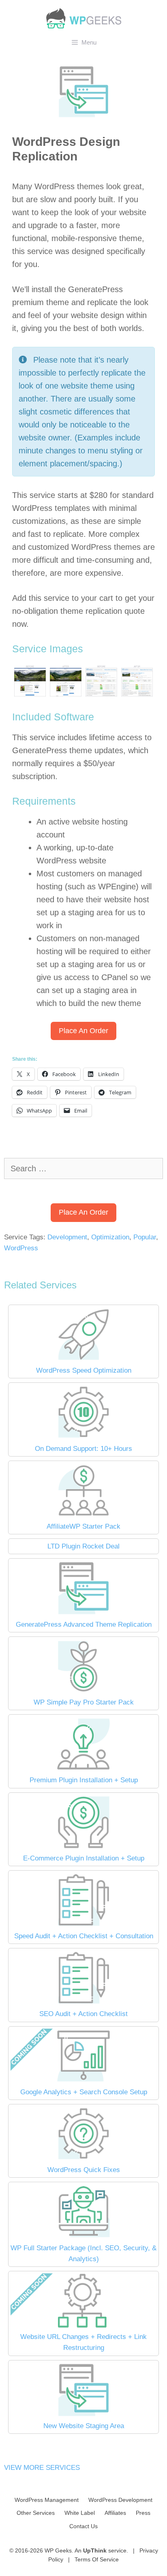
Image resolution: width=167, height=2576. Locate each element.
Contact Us (83, 2526)
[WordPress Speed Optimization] (83, 1360)
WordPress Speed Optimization (84, 1370)
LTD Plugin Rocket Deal (83, 1546)
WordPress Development (120, 2500)
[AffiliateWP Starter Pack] (83, 1515)
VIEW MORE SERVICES (42, 2468)
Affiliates (115, 2513)
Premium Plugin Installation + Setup (84, 1780)
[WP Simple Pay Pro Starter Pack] (83, 1691)
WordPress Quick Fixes (84, 2170)
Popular (145, 1237)
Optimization (110, 1237)
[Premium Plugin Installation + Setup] (83, 1769)
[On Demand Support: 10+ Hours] (83, 1437)
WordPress (21, 1248)
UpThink (95, 2550)
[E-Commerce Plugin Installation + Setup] (83, 1847)
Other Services (36, 2513)
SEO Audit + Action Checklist (83, 2014)
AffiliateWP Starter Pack (83, 1526)
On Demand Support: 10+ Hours (83, 1449)
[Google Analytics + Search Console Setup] (83, 2081)
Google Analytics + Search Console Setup (84, 2092)
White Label (80, 2513)
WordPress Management (47, 2500)
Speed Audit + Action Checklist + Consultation (84, 1936)
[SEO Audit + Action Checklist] (83, 2003)
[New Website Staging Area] (83, 2415)
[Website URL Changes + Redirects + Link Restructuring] (83, 2326)
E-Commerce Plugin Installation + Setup (84, 1858)
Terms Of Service (97, 2559)
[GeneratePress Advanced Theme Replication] (83, 1613)
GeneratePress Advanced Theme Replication (84, 1624)
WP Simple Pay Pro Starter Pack (84, 1702)
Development (67, 1237)
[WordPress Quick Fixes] (83, 2159)
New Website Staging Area (84, 2426)
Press (143, 2513)
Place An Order (83, 1031)
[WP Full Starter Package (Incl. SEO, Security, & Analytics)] (83, 2237)
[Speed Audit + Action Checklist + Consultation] (83, 1925)
